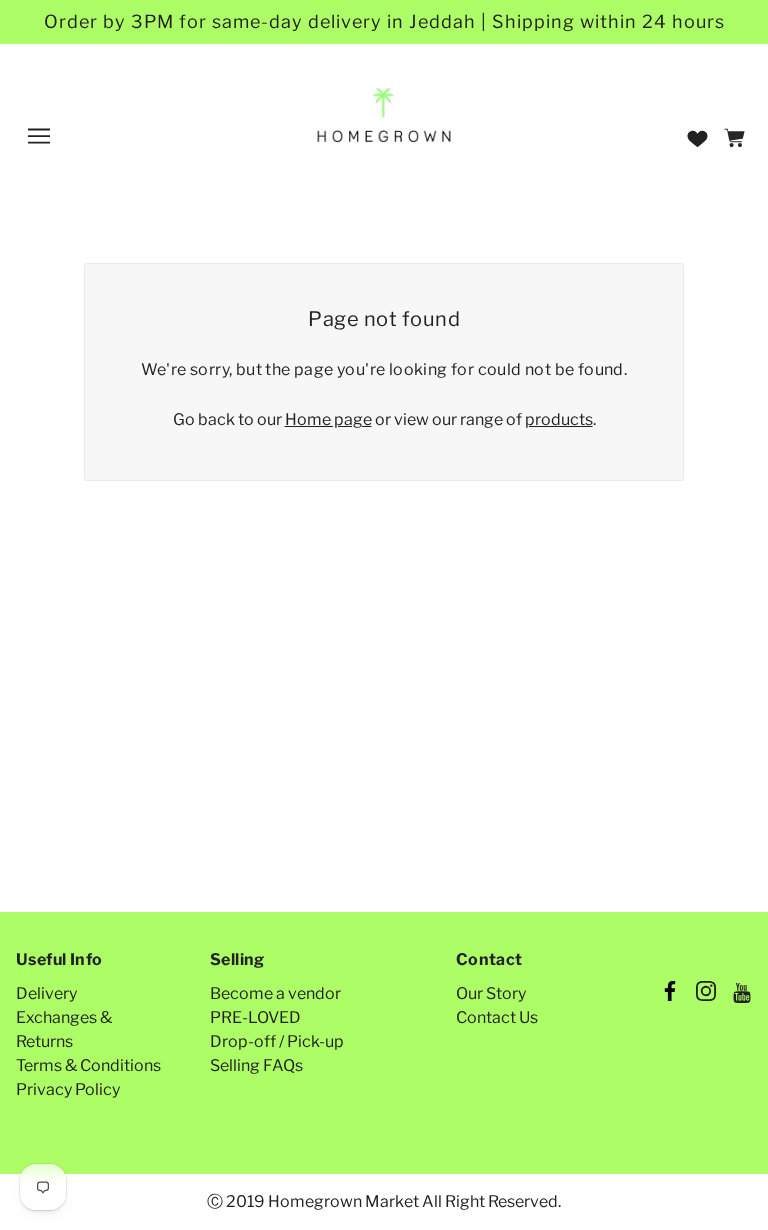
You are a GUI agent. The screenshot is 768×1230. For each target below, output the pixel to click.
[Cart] (737, 139)
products (559, 419)
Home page (328, 419)
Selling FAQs (256, 1065)
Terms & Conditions (88, 1065)
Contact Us (497, 1017)
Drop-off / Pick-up (277, 1041)
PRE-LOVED (255, 1017)
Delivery (46, 993)
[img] (670, 994)
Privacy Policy (68, 1089)
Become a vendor (275, 993)
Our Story (491, 993)
